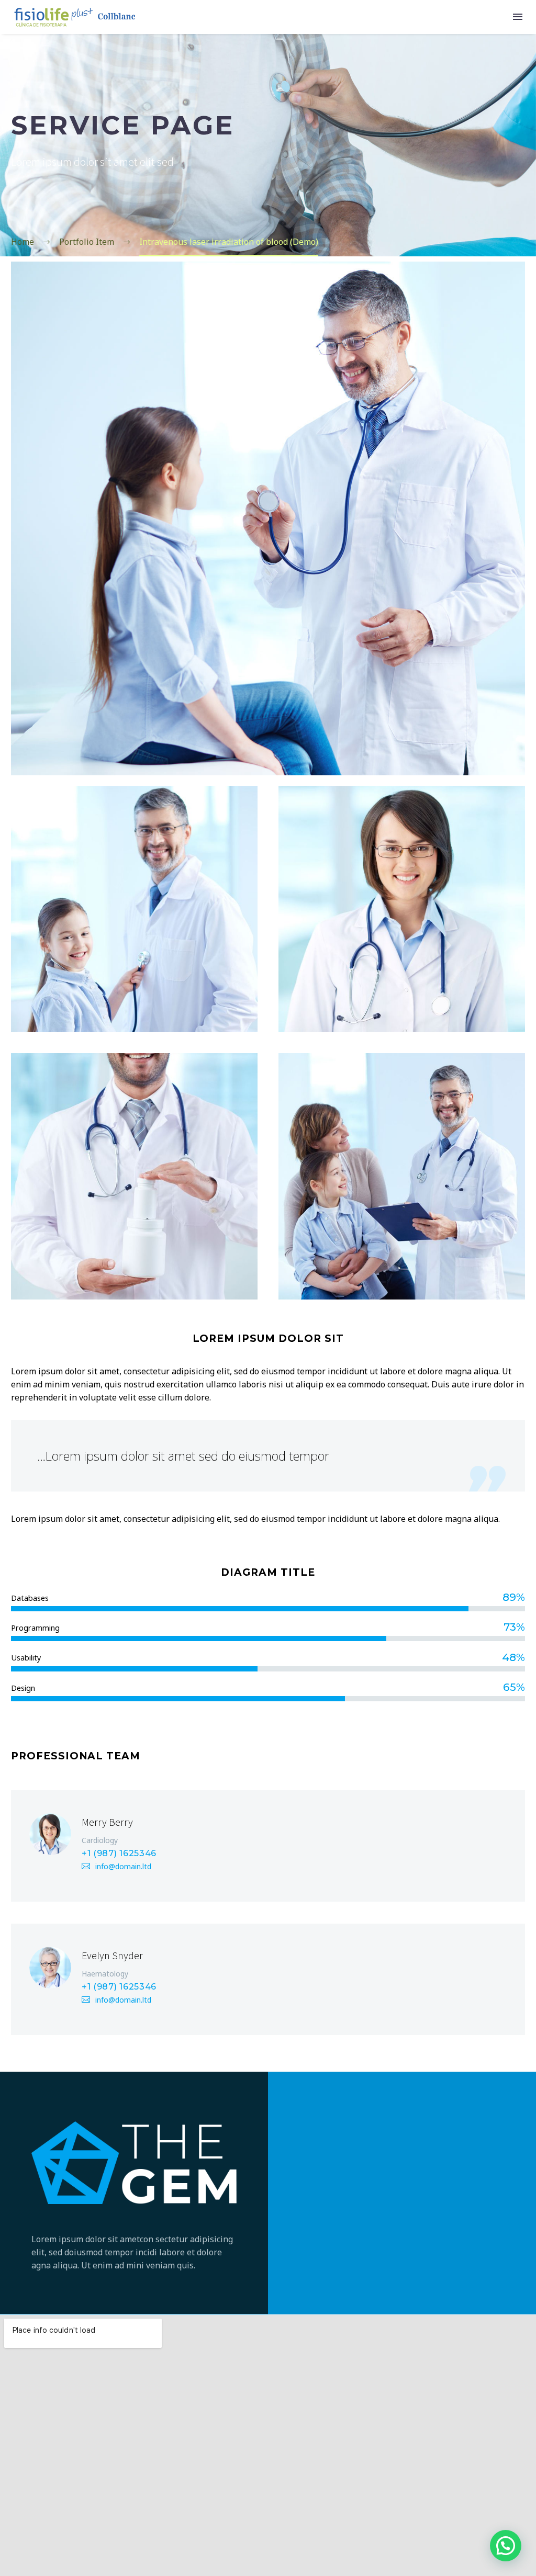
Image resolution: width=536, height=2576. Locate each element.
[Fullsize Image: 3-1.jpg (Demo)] (402, 1176)
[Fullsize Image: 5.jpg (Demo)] (402, 909)
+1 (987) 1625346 (119, 1853)
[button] (506, 2546)
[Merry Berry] (268, 1846)
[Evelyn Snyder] (268, 1979)
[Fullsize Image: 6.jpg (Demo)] (134, 909)
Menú (518, 17)
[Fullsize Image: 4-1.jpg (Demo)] (134, 1176)
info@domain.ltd (123, 1866)
